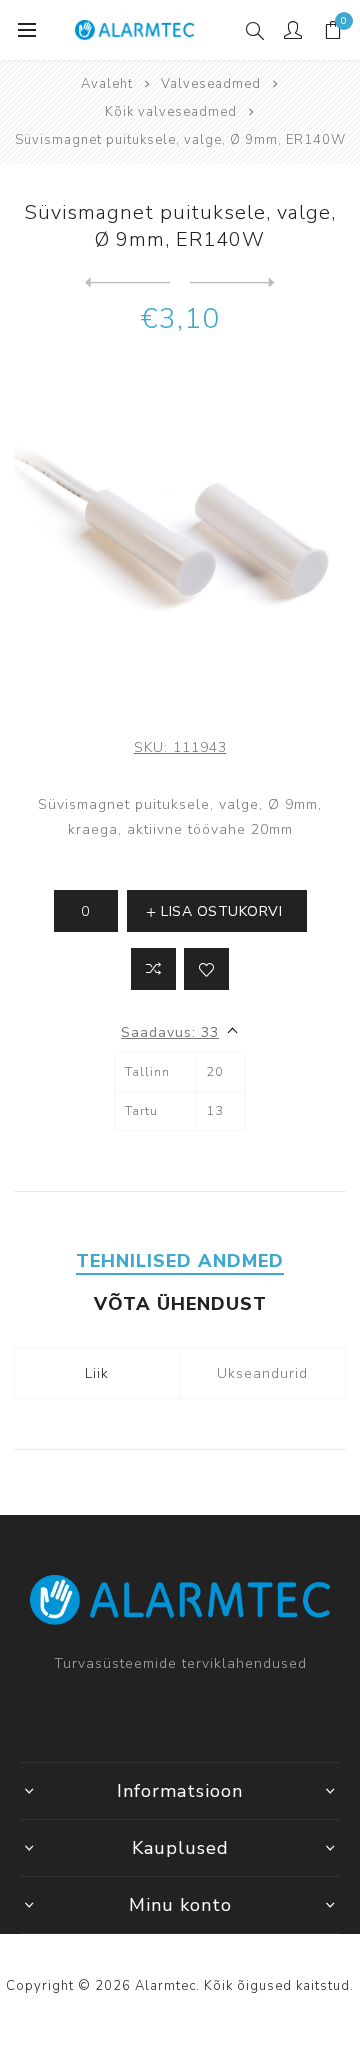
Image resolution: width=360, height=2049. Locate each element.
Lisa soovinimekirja (206, 969)
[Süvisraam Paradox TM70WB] (232, 283)
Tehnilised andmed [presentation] (180, 1261)
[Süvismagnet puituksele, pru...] (127, 283)
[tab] (179, 1261)
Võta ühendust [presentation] (180, 1304)
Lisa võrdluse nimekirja (153, 969)
